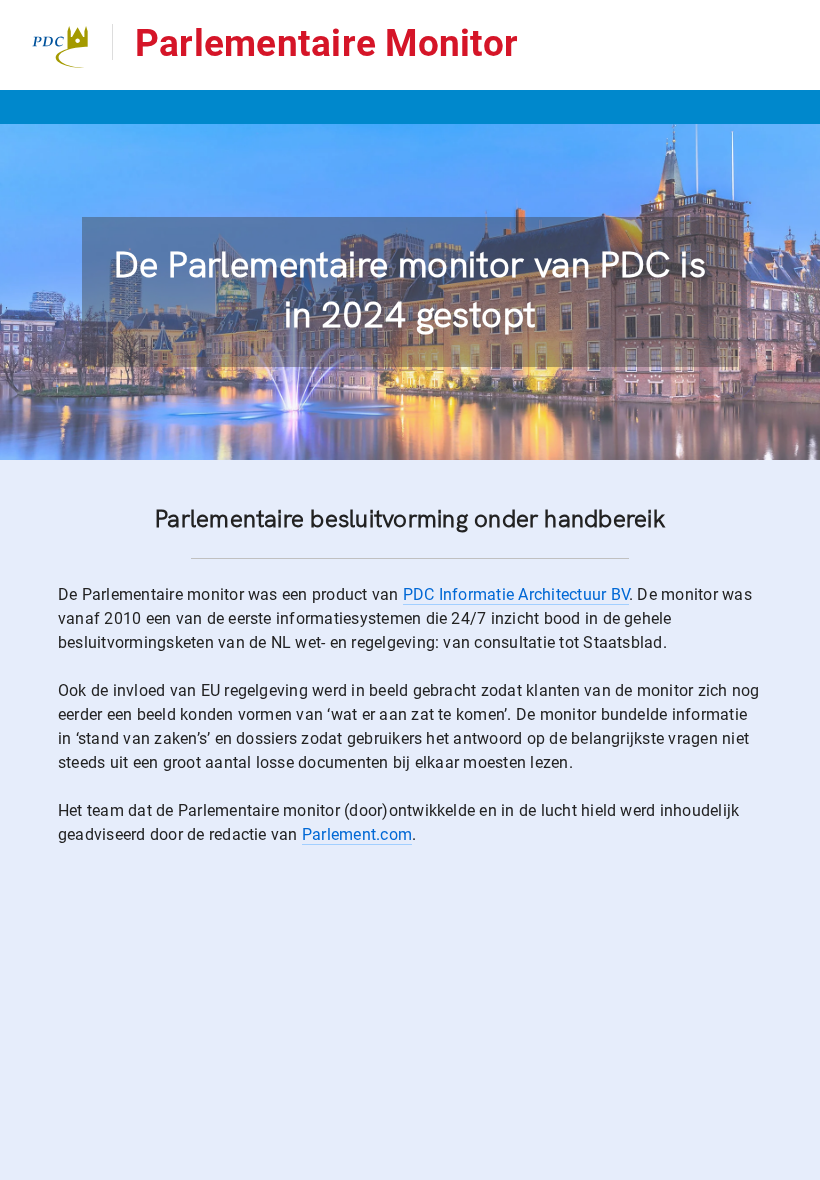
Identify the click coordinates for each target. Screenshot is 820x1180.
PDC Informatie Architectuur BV (516, 594)
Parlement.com (357, 834)
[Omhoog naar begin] (795, 1163)
